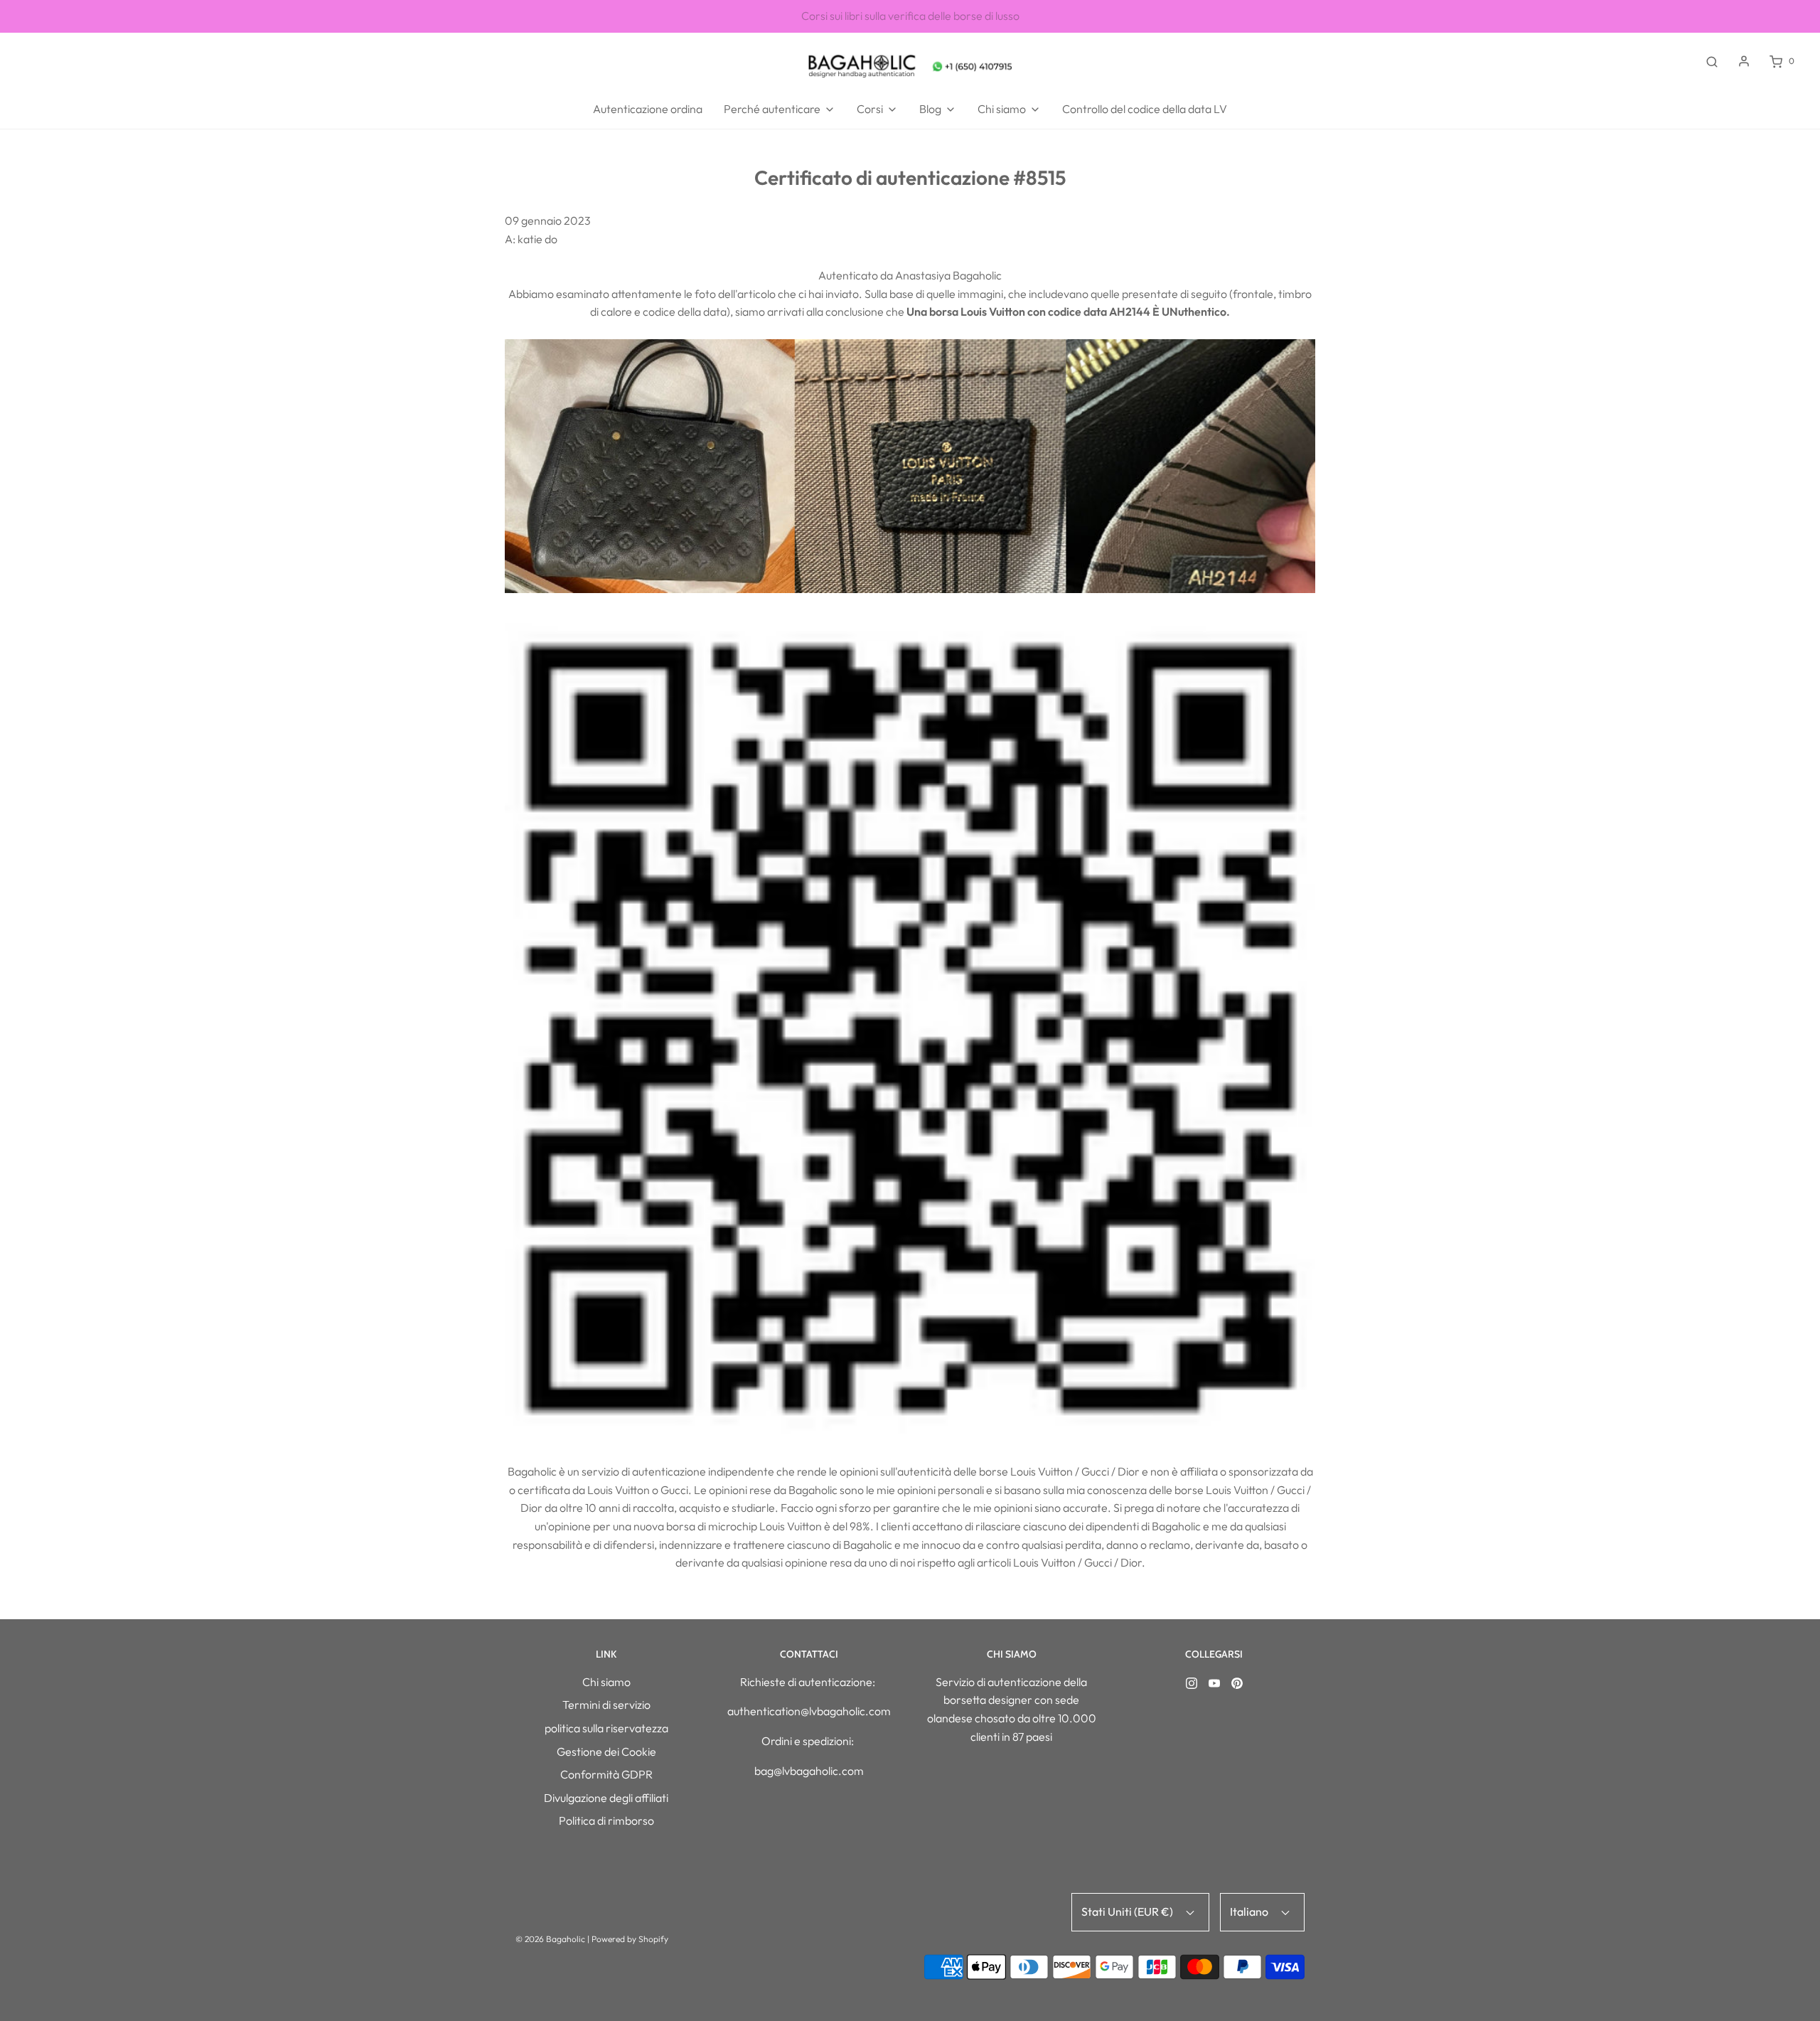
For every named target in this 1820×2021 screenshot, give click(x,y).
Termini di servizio (606, 1705)
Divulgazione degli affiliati (606, 1798)
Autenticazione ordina (648, 109)
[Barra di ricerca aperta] (1712, 61)
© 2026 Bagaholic (550, 1939)
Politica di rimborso (606, 1820)
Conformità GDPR (606, 1774)
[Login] (1744, 61)
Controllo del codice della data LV (1145, 109)
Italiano (1250, 1911)
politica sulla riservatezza (606, 1728)
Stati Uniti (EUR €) (1128, 1911)
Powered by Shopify (630, 1939)
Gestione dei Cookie (606, 1751)
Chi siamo (606, 1682)
